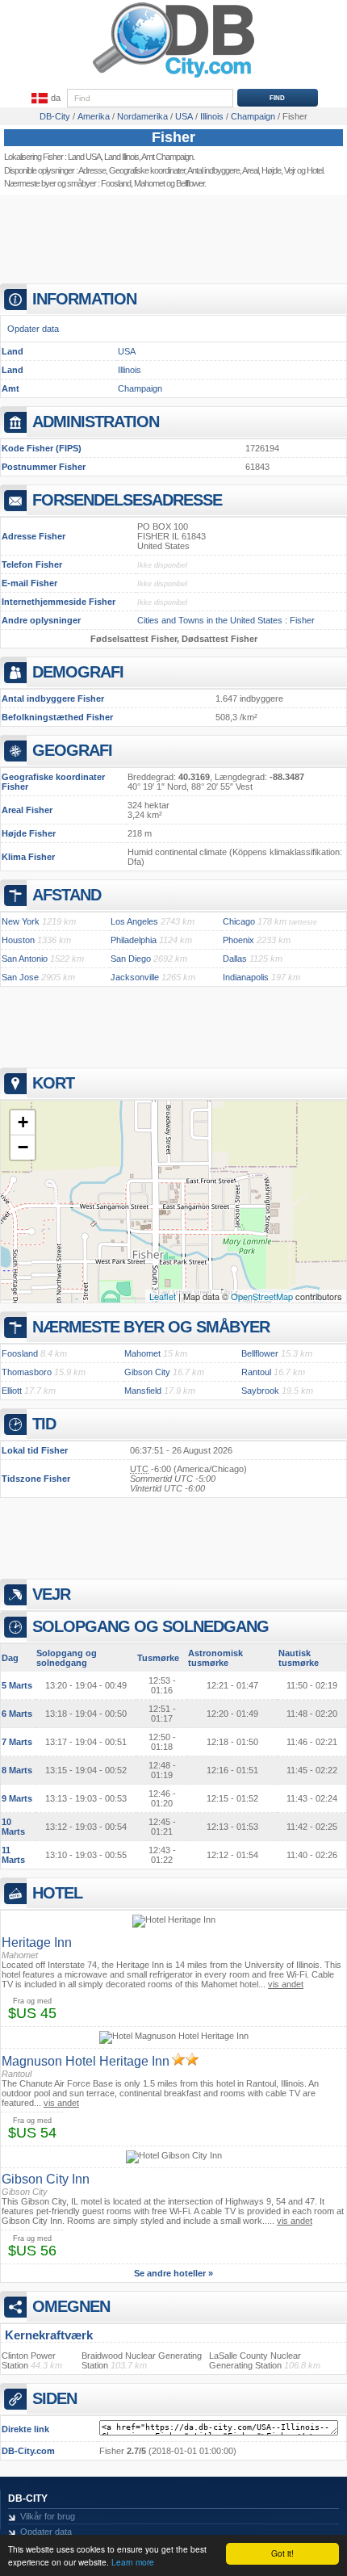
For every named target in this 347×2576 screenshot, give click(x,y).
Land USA (84, 157)
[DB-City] (173, 78)
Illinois (130, 370)
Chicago (239, 921)
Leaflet (163, 1296)
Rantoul (256, 1372)
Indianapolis (246, 977)
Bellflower (190, 183)
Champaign (140, 388)
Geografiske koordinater (147, 170)
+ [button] (23, 1122)
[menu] (44, 99)
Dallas (235, 959)
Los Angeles (134, 921)
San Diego (131, 959)
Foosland (116, 183)
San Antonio (25, 959)
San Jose (20, 977)
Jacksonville (135, 977)
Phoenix (238, 940)
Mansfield (143, 1391)
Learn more (133, 2562)
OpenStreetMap (262, 1296)
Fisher (173, 137)
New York (21, 921)
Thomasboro (27, 1372)
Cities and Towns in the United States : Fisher (226, 620)
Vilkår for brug (48, 2516)
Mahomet (149, 183)
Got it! (282, 2553)
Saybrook (260, 1391)
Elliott (12, 1391)
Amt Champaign (167, 157)
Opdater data (33, 329)
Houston (18, 940)
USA (127, 351)
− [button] (23, 1147)
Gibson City (147, 1372)
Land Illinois (121, 157)
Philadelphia (134, 940)
